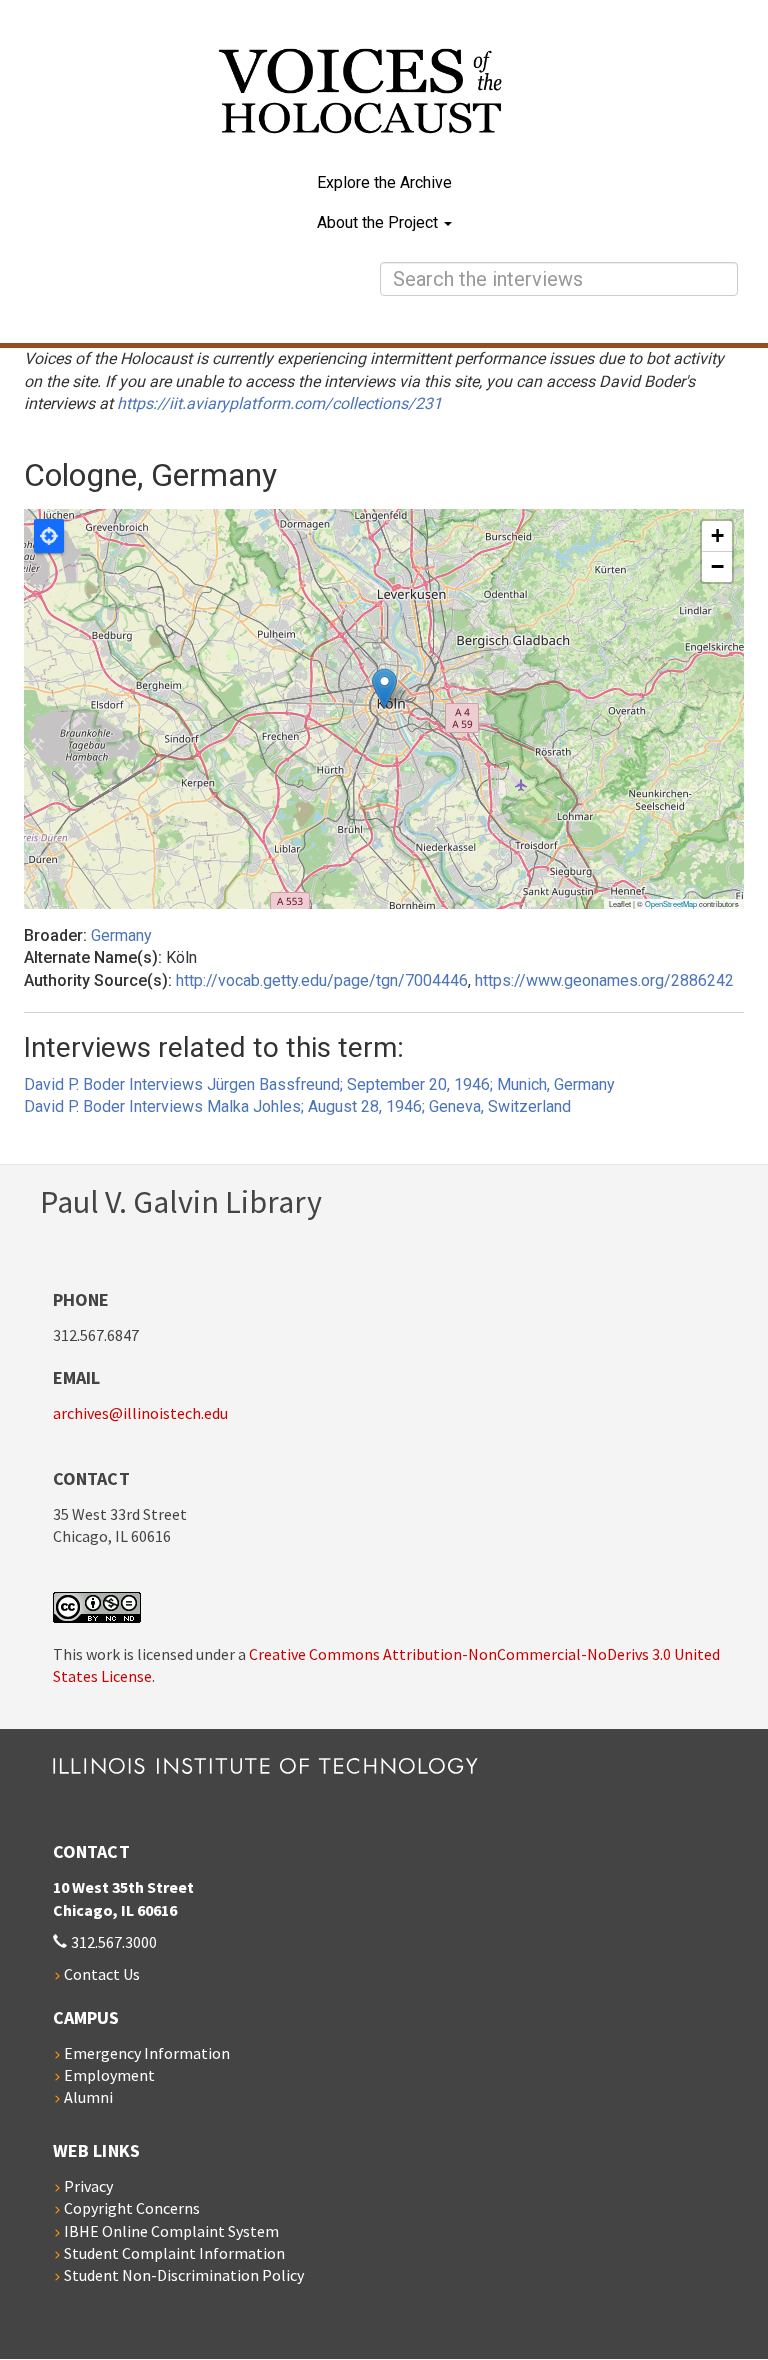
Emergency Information (147, 2053)
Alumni (88, 2097)
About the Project (379, 222)
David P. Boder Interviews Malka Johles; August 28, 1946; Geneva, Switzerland (297, 1106)
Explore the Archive (384, 182)
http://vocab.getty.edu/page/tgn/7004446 (322, 980)
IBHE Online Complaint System (171, 2231)
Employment (109, 2075)
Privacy (88, 2186)
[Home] (384, 105)
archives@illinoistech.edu (140, 1413)
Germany (121, 935)
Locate (49, 536)
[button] (384, 688)
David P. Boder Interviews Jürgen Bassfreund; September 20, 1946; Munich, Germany (319, 1084)
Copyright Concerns (132, 2208)
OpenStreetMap (671, 903)
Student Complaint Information (174, 2253)
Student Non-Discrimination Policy (184, 2275)
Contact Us (102, 1974)
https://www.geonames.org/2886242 (604, 980)
